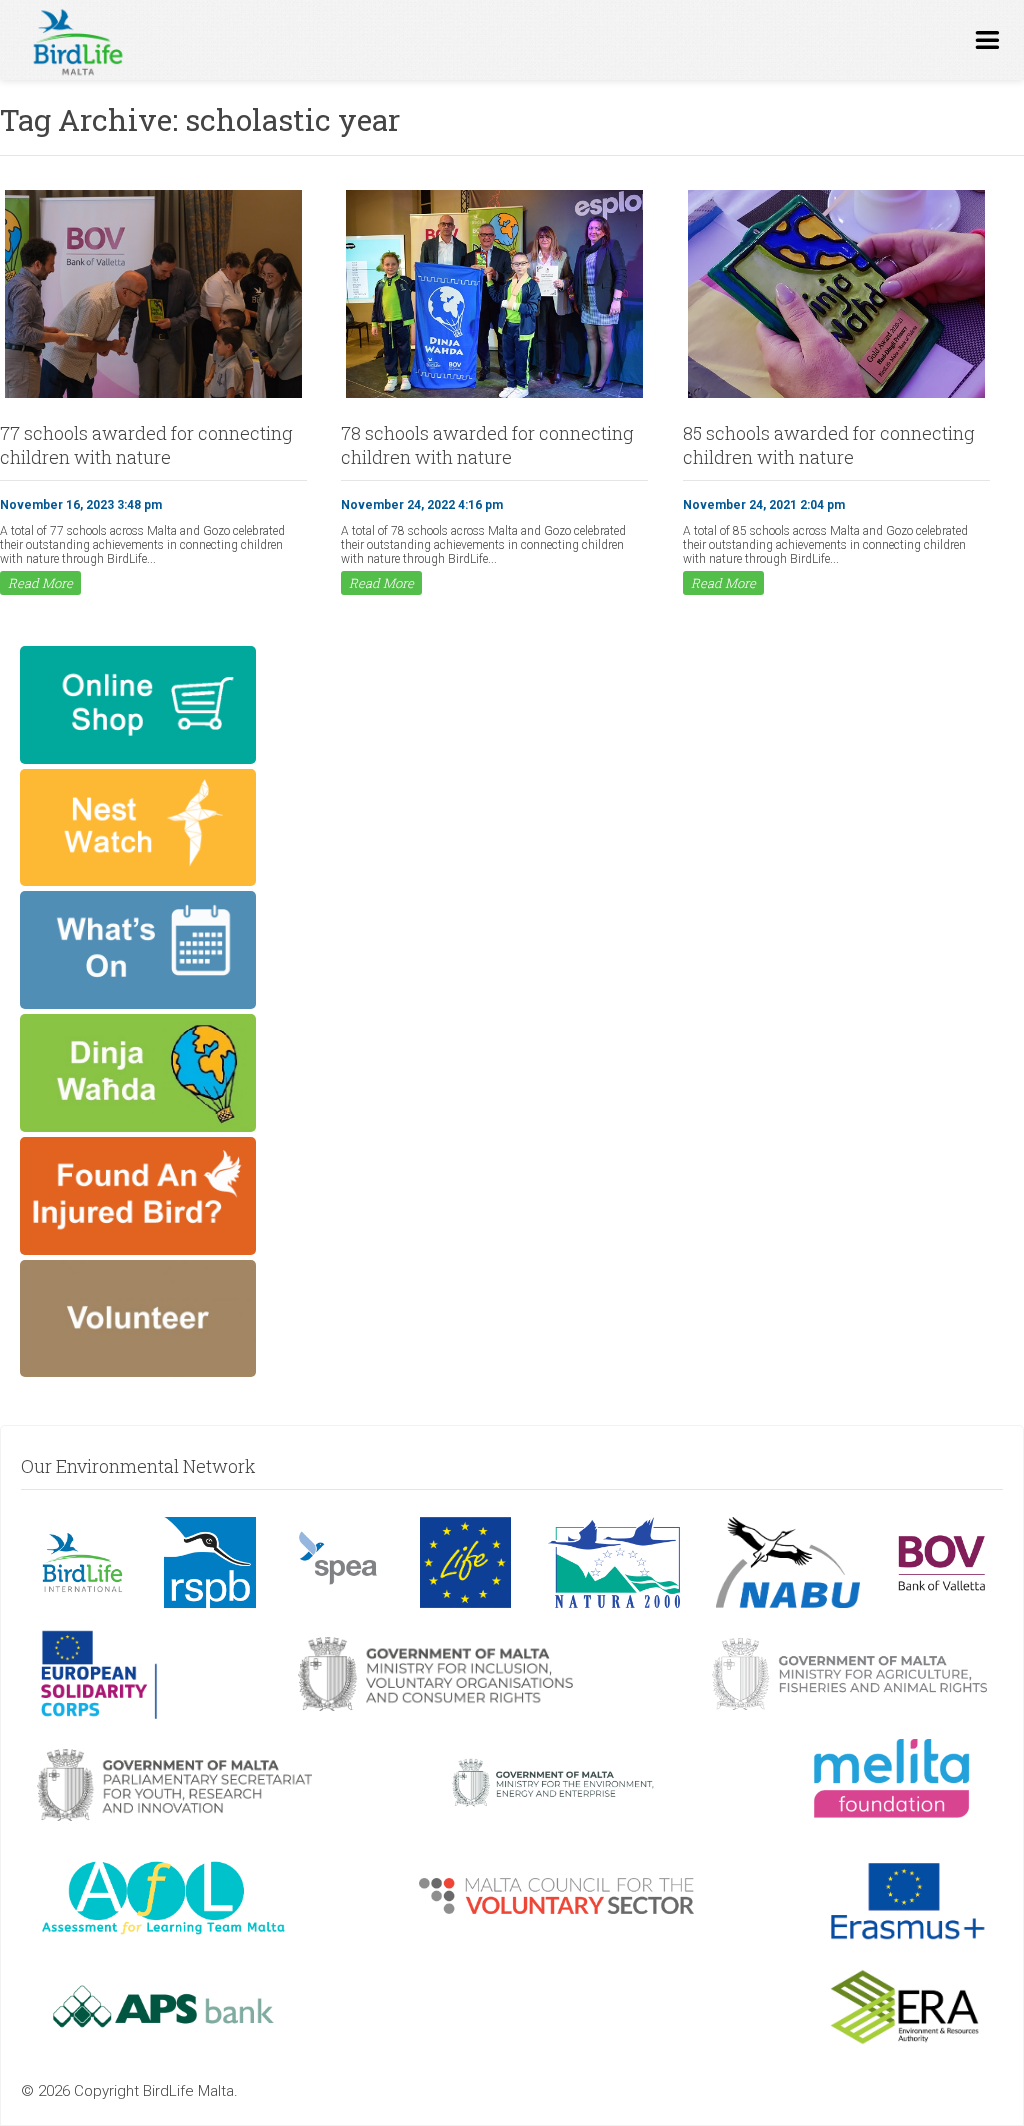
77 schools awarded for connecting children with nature (146, 445)
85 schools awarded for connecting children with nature (829, 445)
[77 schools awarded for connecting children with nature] (153, 396)
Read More (40, 583)
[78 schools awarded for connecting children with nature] (494, 396)
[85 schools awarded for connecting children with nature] (836, 396)
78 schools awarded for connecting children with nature (487, 445)
